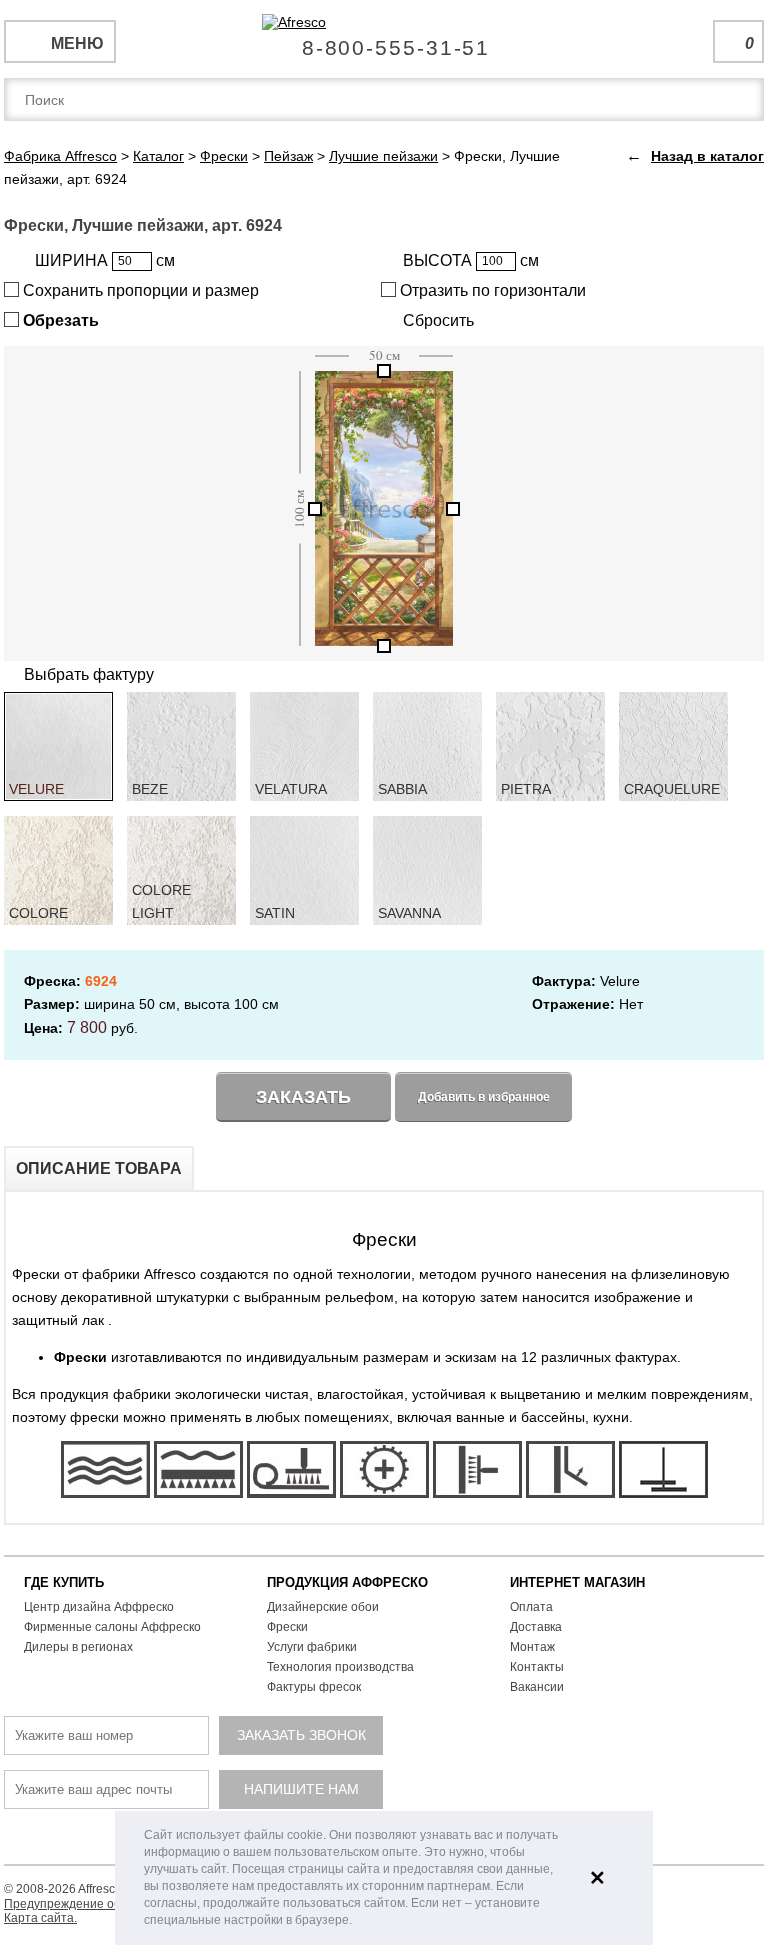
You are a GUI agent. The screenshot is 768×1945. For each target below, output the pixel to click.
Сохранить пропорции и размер (139, 290)
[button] (357, 1921)
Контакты (537, 1667)
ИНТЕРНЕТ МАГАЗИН (577, 1582)
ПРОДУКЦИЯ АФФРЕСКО (347, 1582)
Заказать (303, 1097)
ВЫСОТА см (471, 260)
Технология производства (340, 1667)
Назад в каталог (707, 156)
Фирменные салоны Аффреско (112, 1627)
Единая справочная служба (384, 40)
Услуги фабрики (312, 1647)
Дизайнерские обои (323, 1607)
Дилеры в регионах (78, 1647)
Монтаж (532, 1647)
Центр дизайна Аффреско (99, 1607)
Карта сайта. (40, 1918)
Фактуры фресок (314, 1687)
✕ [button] (597, 1878)
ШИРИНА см (105, 260)
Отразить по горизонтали (491, 290)
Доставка (536, 1627)
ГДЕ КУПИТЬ (64, 1582)
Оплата (531, 1607)
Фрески (287, 1627)
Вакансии (537, 1687)
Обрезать (59, 320)
